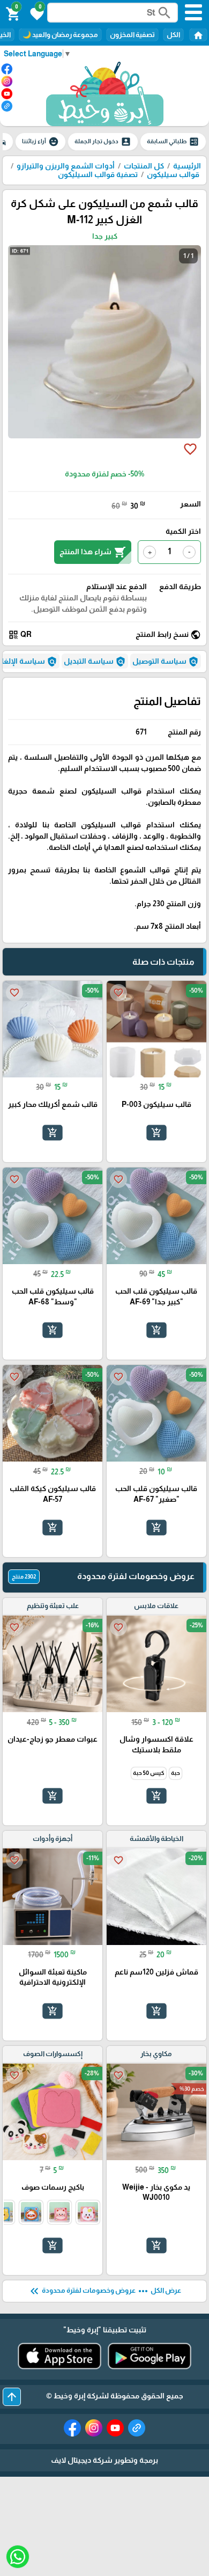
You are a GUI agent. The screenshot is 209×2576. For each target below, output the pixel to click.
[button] (35, 13)
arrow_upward (12, 2397)
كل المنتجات (144, 166)
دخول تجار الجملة (103, 142)
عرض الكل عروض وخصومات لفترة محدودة (104, 2291)
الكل (173, 35)
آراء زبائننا (40, 142)
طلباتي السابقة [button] (173, 142)
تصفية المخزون (132, 35)
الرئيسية (187, 166)
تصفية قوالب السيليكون (98, 174)
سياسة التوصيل (166, 662)
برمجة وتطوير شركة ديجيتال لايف (104, 2460)
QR (20, 635)
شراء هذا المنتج (93, 552)
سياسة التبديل (95, 662)
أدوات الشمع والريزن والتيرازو (66, 166)
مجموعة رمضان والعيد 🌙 (60, 35)
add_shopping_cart (156, 1133)
